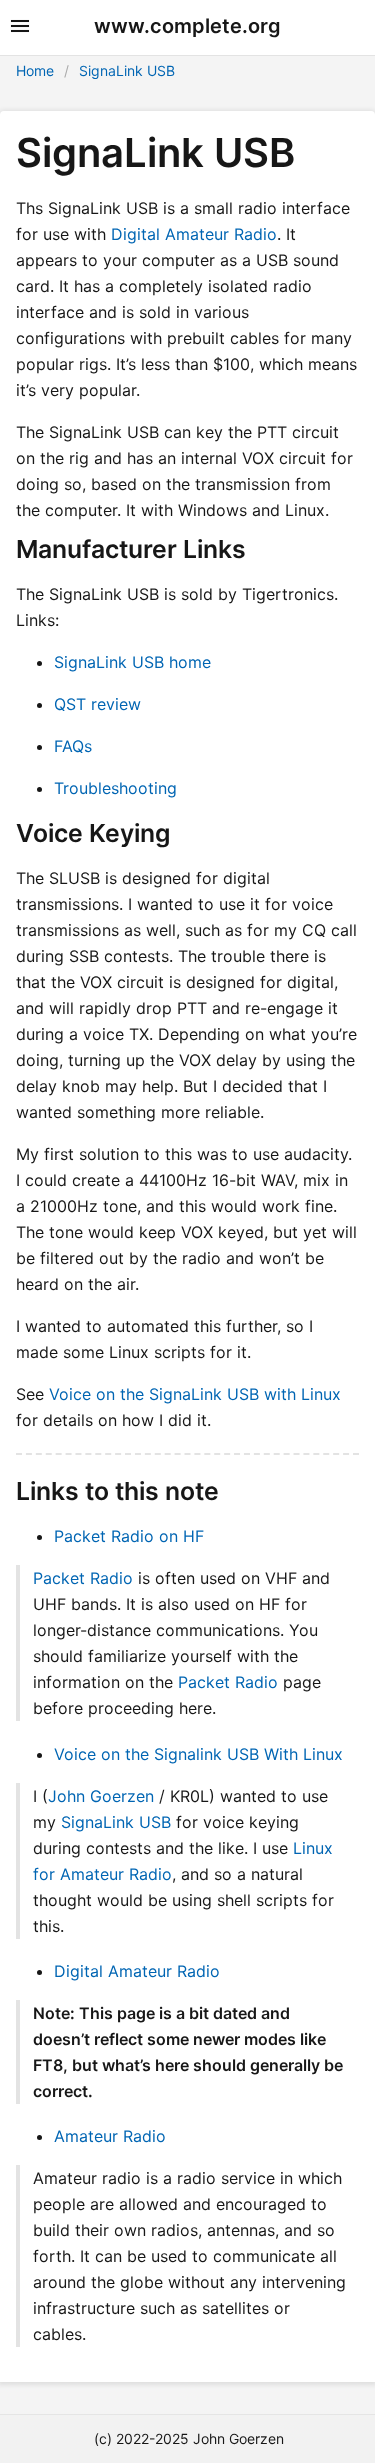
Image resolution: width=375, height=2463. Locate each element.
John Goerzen (101, 1796)
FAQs (73, 746)
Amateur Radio (110, 2136)
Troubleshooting (115, 788)
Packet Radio (83, 1578)
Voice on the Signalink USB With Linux (198, 1754)
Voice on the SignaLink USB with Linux (195, 1394)
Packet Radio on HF (129, 1536)
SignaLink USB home (132, 662)
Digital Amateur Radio (194, 234)
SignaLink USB (127, 70)
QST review (97, 704)
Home (35, 70)
